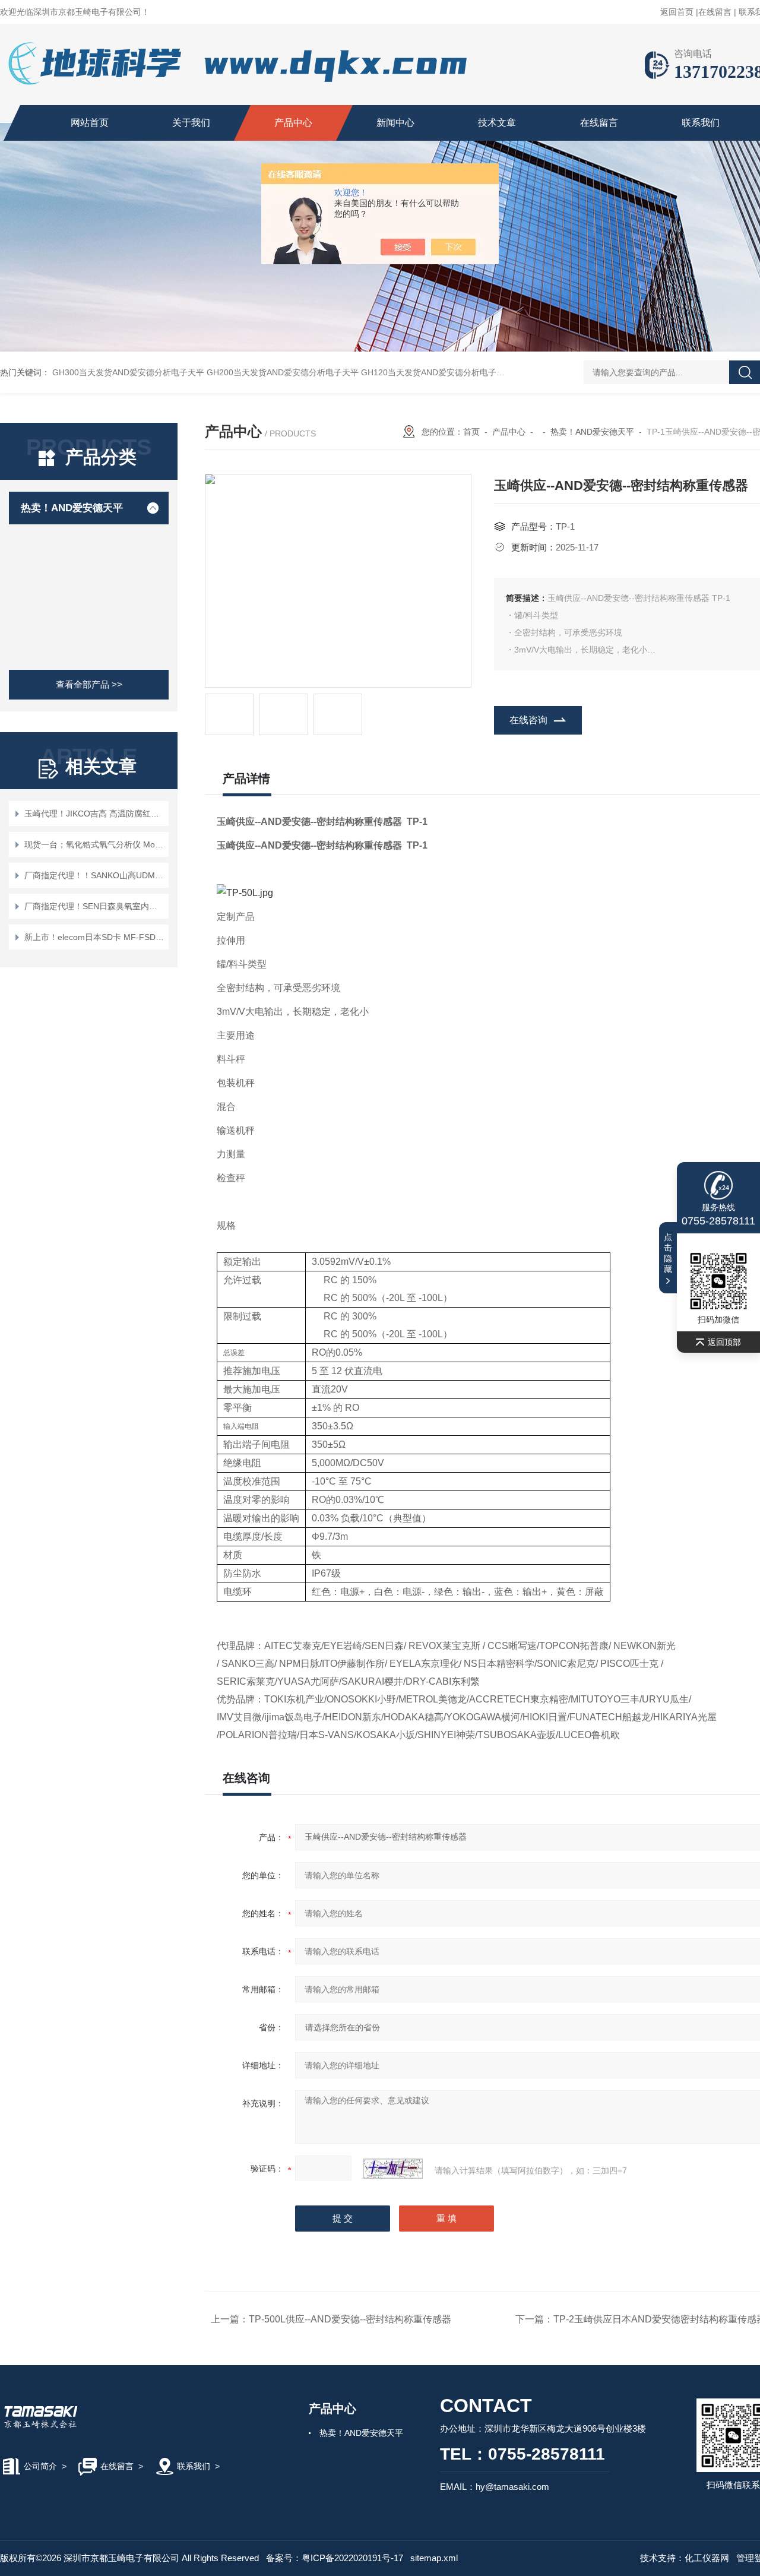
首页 (471, 432)
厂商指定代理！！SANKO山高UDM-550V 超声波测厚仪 (95, 875)
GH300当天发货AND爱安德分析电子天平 (128, 372)
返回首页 (677, 12)
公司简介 (40, 2466)
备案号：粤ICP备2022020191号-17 (335, 2558)
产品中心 (293, 123)
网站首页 (90, 123)
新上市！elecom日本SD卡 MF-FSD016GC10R (95, 937)
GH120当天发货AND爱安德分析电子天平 (437, 372)
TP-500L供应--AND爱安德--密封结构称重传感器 (350, 2319)
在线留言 (715, 12)
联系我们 (701, 123)
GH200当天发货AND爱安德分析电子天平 (283, 372)
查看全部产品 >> (89, 684)
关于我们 (191, 123)
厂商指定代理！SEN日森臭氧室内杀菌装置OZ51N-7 (95, 906)
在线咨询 (528, 720)
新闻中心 (395, 123)
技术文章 (497, 123)
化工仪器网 (707, 2558)
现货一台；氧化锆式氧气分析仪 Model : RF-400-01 (95, 844)
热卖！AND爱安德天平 (72, 508)
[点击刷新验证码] (393, 2169)
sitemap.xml (434, 2558)
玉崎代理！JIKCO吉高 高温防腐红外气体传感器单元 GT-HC (95, 814)
